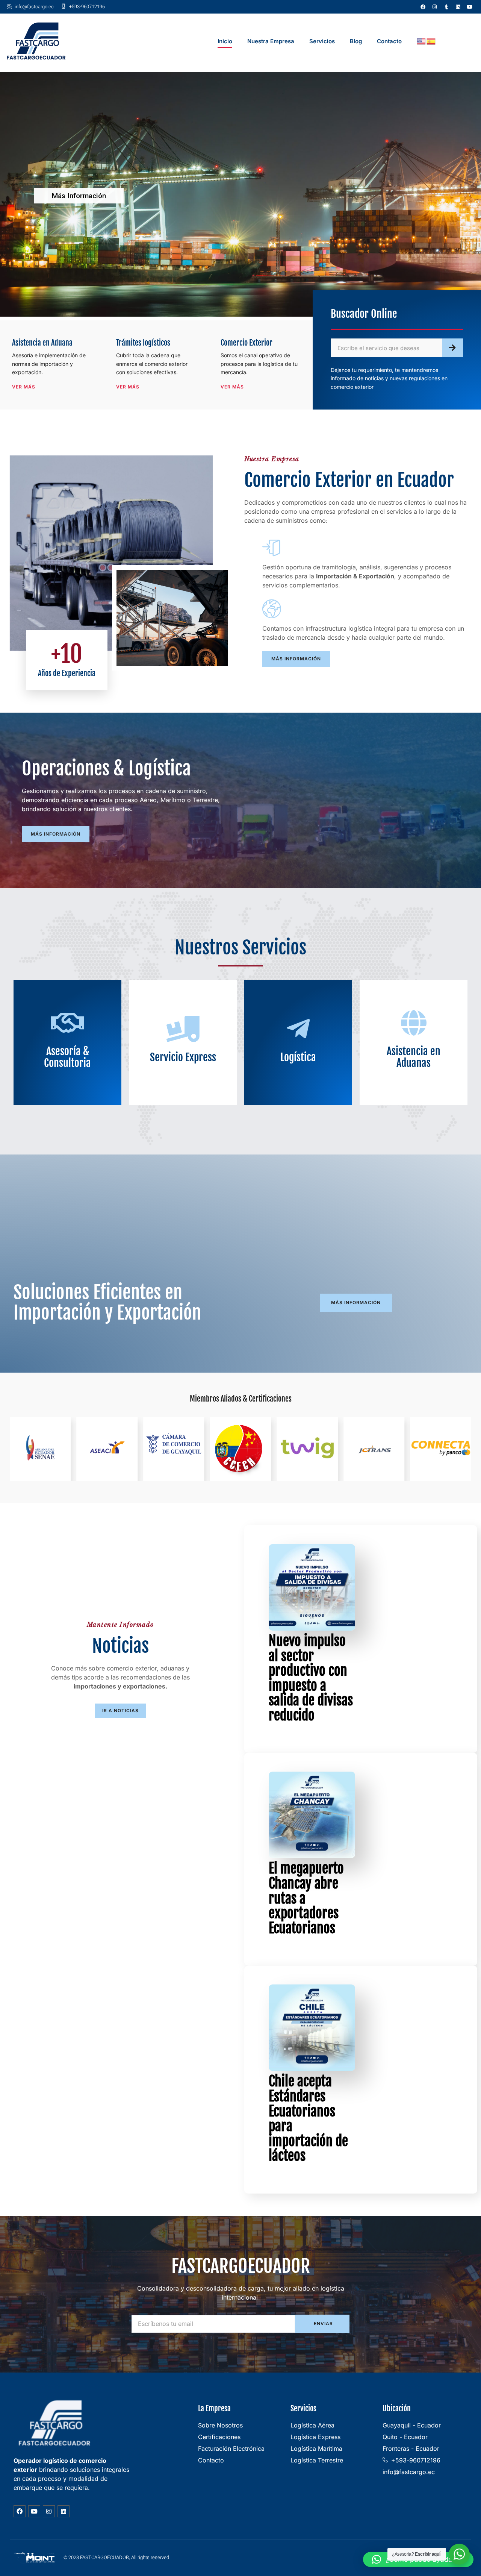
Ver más (24, 387)
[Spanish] (431, 41)
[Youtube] (470, 7)
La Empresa (214, 2408)
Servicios (322, 41)
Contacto (389, 41)
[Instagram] (435, 7)
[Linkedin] (458, 7)
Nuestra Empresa (271, 41)
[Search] (453, 348)
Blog (356, 41)
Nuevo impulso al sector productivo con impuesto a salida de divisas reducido (311, 1678)
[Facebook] (423, 7)
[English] (422, 41)
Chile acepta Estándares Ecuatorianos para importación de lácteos (308, 2119)
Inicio (225, 41)
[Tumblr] (446, 7)
